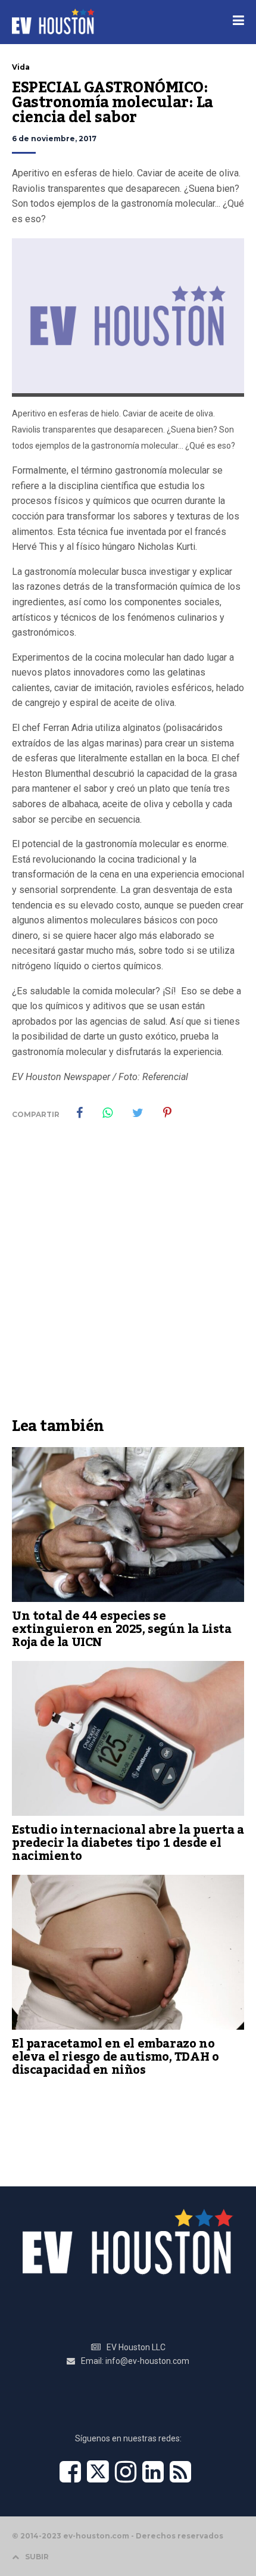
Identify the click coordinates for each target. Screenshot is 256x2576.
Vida (21, 67)
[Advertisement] (128, 1277)
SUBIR (37, 2557)
